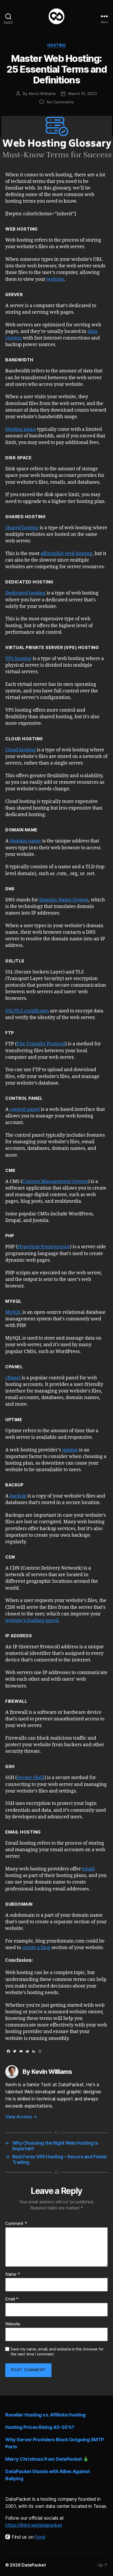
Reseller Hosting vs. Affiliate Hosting (45, 2415)
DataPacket (34, 2565)
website (55, 279)
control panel (25, 1109)
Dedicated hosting (25, 593)
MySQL (13, 1312)
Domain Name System (64, 900)
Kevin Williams (42, 94)
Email (12, 2299)
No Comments (60, 102)
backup (18, 1496)
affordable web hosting (66, 554)
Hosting (57, 45)
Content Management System (55, 1182)
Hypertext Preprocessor (44, 1247)
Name (12, 2274)
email (88, 1869)
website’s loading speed (32, 1621)
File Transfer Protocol (41, 1044)
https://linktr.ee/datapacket (34, 2525)
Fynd (40, 2537)
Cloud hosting (20, 750)
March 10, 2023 (82, 94)
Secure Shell (31, 1778)
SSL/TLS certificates (27, 1011)
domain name (25, 841)
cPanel (13, 1378)
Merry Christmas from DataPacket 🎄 (47, 2459)
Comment (16, 2224)
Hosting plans (21, 429)
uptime (70, 1450)
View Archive (21, 2117)
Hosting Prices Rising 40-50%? (40, 2427)
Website (13, 2324)
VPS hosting (18, 659)
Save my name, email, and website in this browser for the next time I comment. (57, 2352)
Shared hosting (22, 528)
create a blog (36, 1948)
